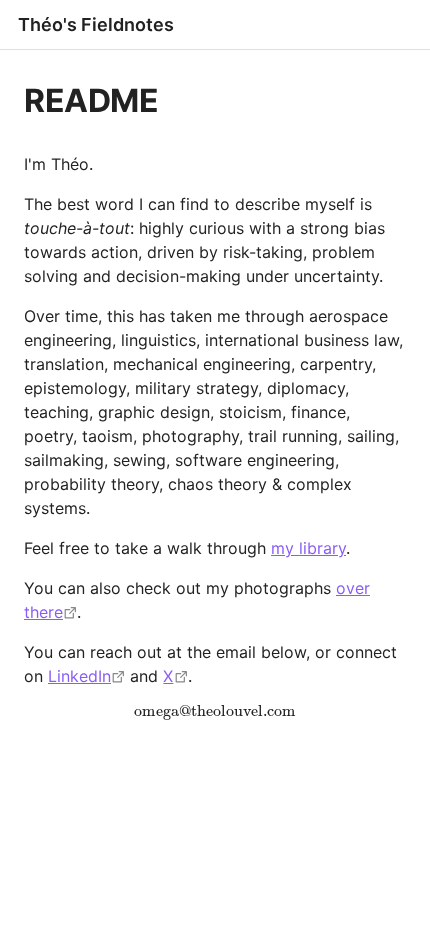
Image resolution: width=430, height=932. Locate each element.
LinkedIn (79, 676)
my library (308, 548)
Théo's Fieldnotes (96, 24)
